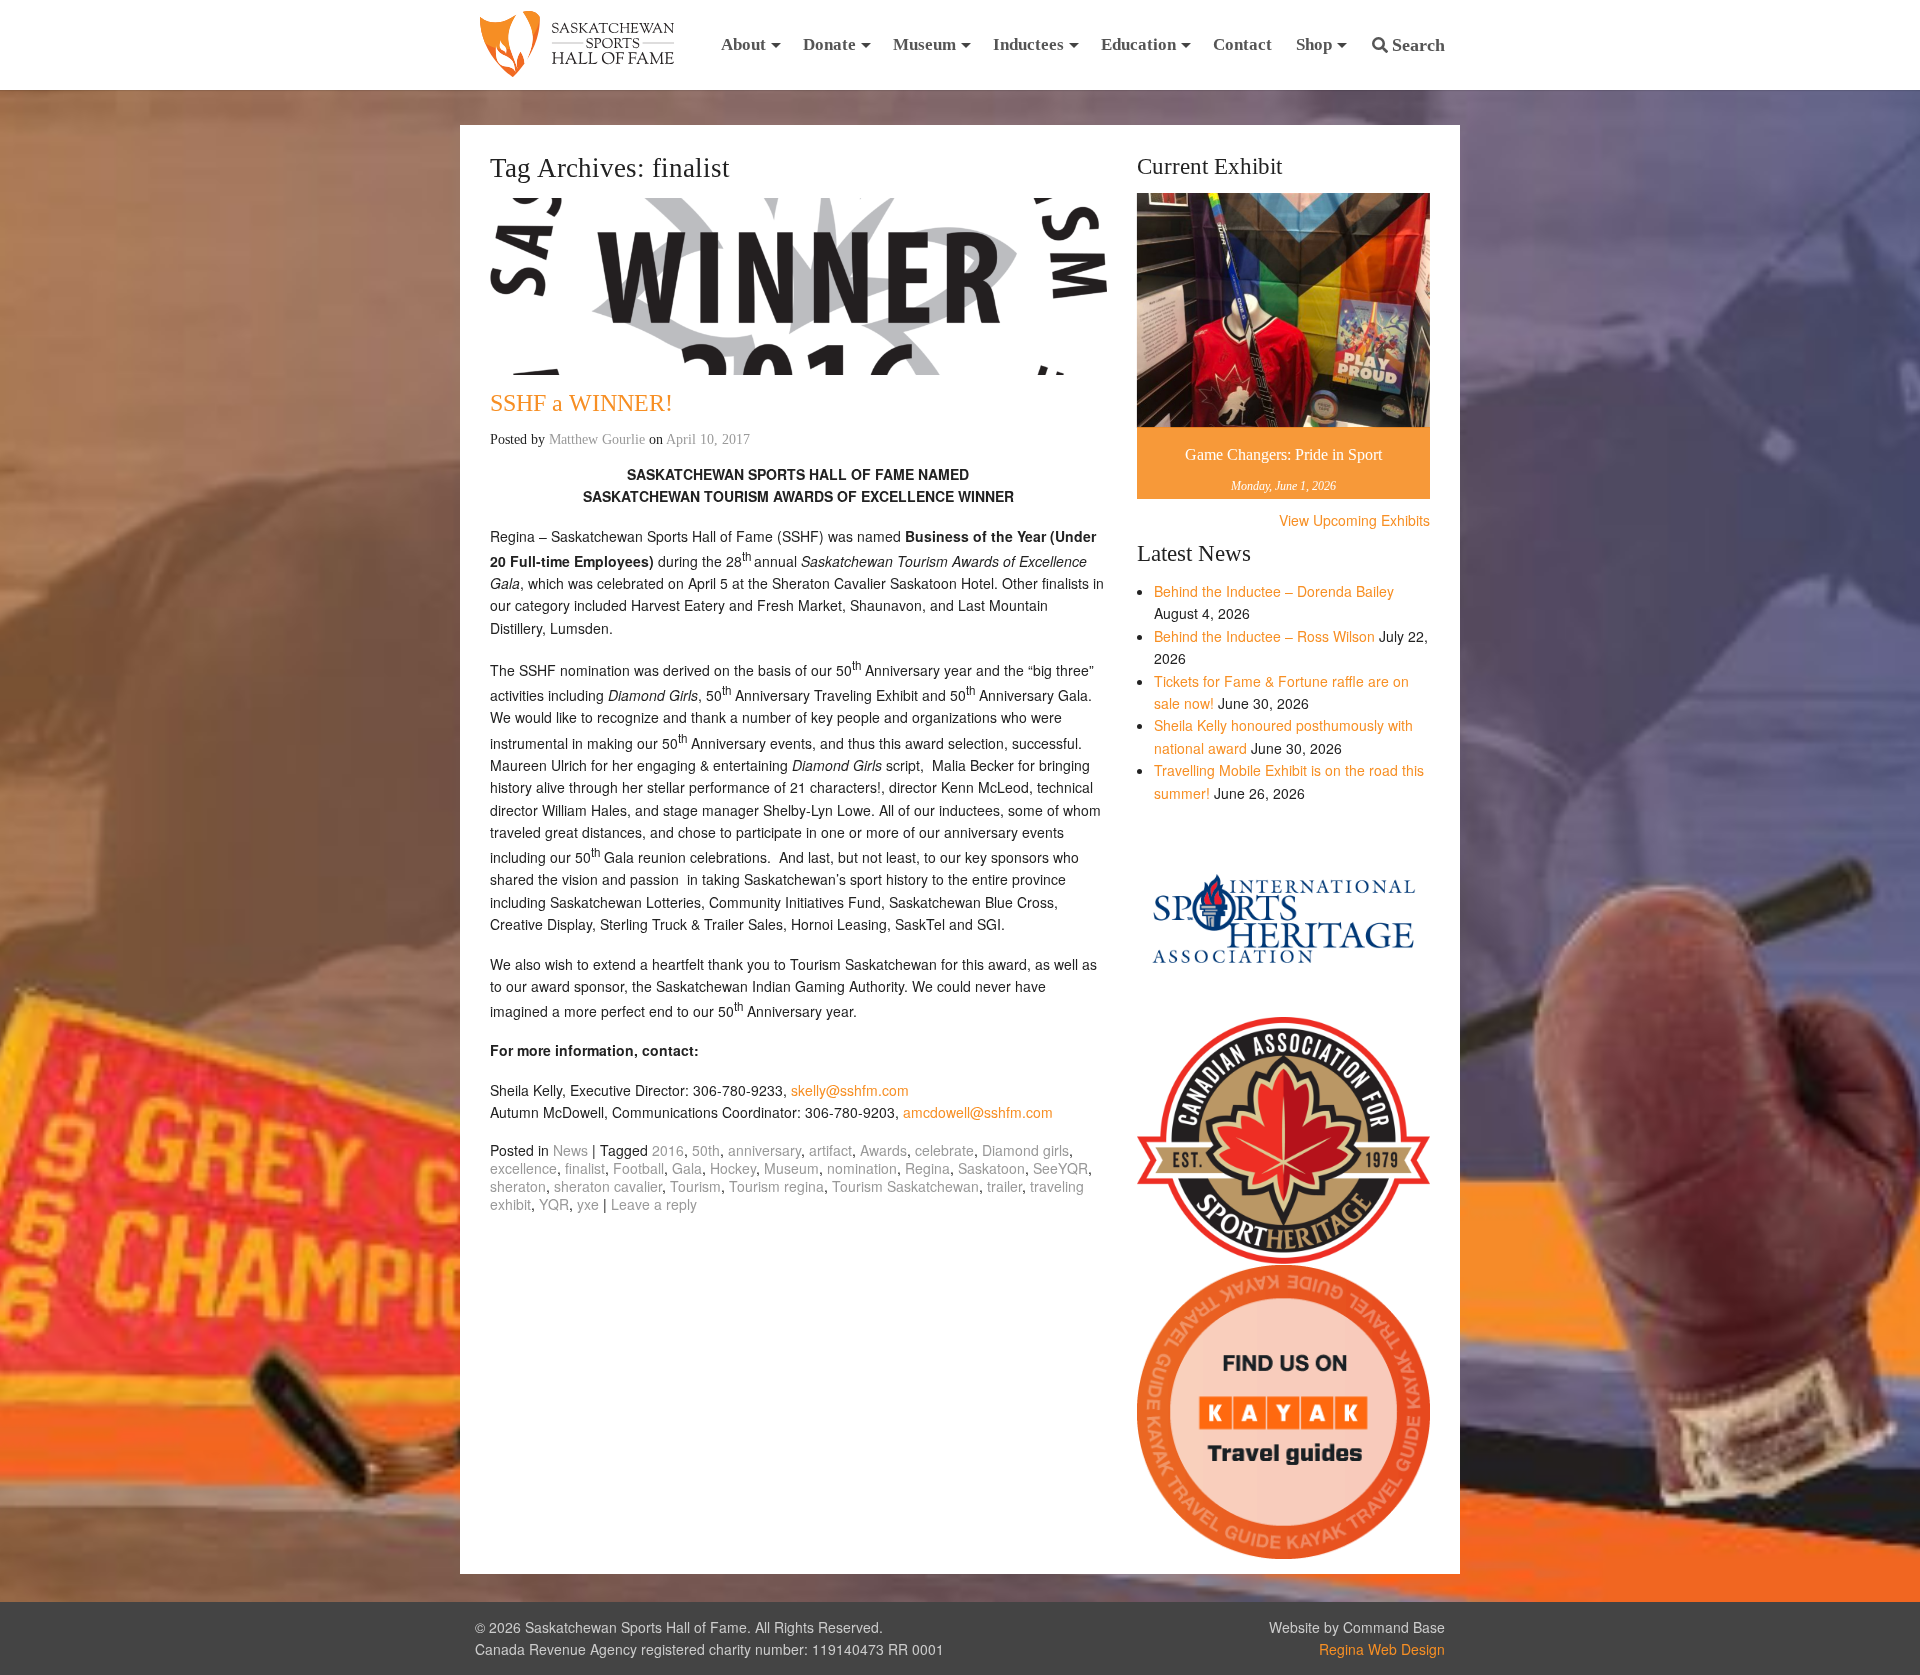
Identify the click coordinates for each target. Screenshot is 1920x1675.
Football (638, 1168)
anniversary (764, 1150)
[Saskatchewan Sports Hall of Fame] (577, 45)
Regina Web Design (1382, 1649)
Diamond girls (1025, 1150)
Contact (1242, 44)
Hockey (733, 1168)
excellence (523, 1168)
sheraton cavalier (608, 1186)
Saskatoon (991, 1168)
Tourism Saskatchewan (905, 1186)
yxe (588, 1204)
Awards (883, 1150)
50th (706, 1150)
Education (1138, 44)
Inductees (1028, 44)
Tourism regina (776, 1186)
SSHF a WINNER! (581, 403)
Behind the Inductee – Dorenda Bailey (1274, 591)
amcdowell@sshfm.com (978, 1112)
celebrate (944, 1150)
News (570, 1150)
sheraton (518, 1186)
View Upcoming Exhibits (1354, 520)
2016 (668, 1150)
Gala (687, 1168)
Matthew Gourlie (597, 439)
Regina (927, 1168)
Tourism (695, 1186)
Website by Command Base (1357, 1627)
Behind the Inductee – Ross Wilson (1264, 636)
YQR (554, 1204)
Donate (829, 44)
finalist (585, 1168)
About (743, 44)
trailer (1004, 1186)
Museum (924, 44)
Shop (1314, 44)
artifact (830, 1150)
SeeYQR (1060, 1168)
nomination (862, 1168)
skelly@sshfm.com (850, 1090)
